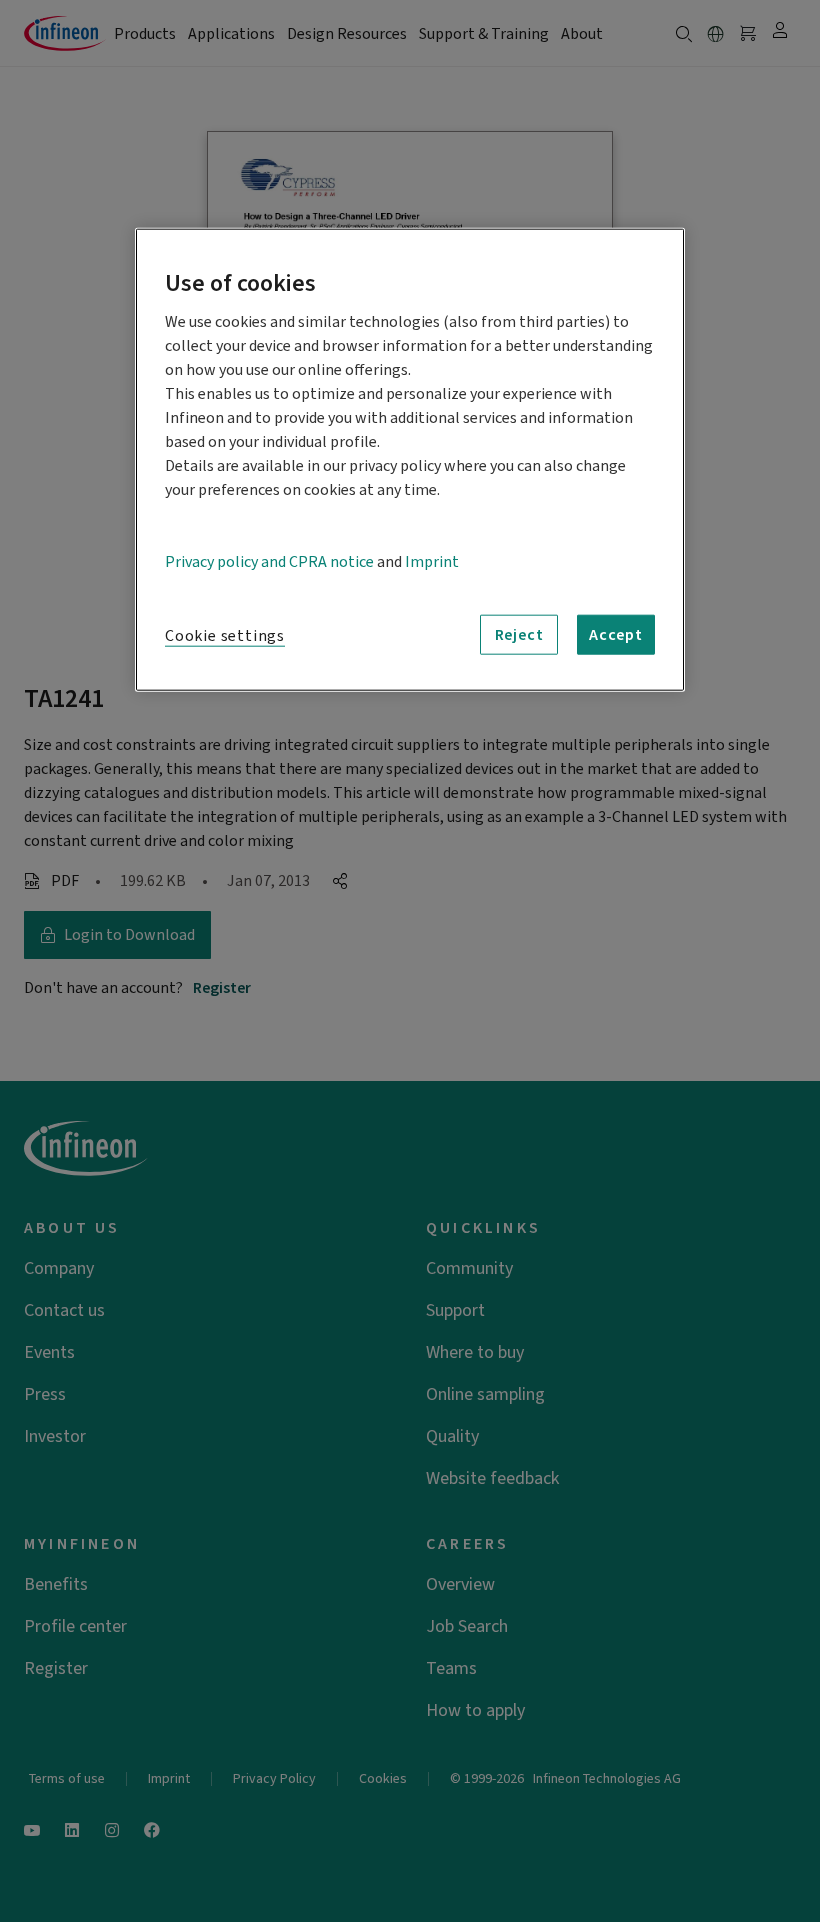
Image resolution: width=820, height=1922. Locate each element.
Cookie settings (225, 636)
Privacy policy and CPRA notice (269, 562)
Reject (519, 635)
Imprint (432, 562)
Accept (616, 635)
